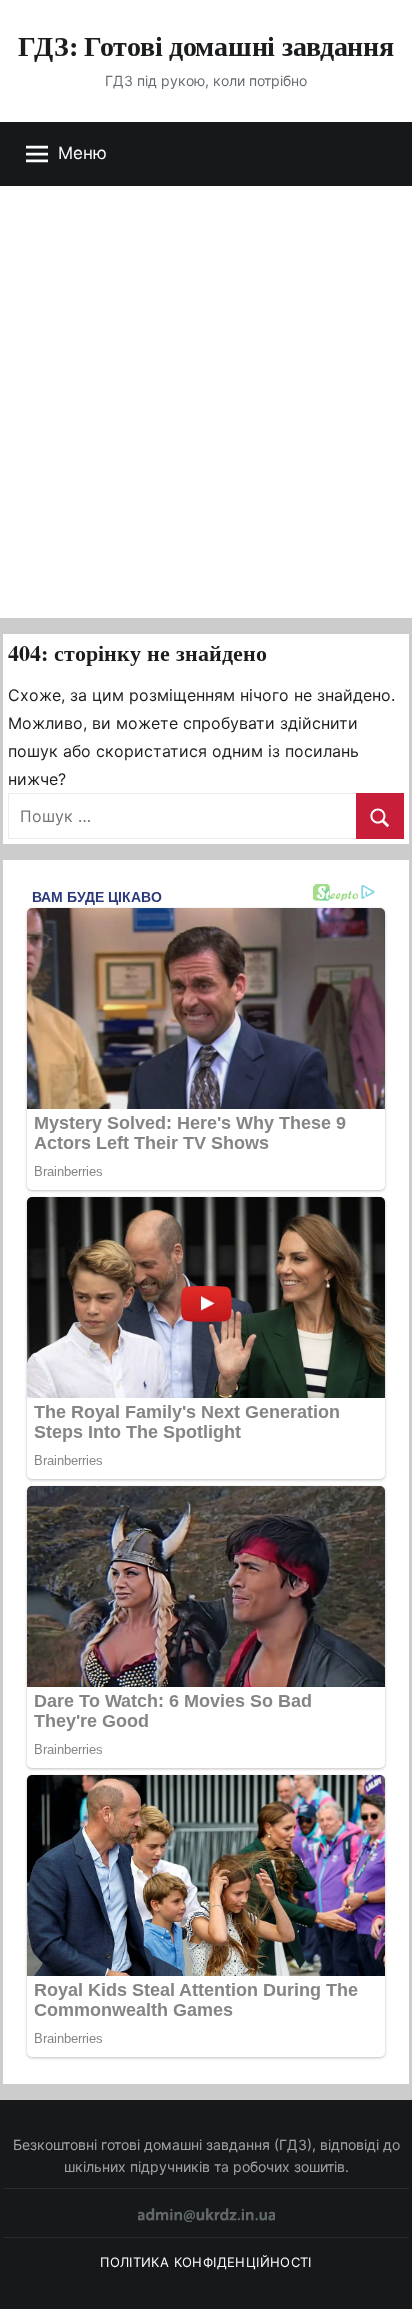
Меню (82, 153)
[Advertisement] (206, 402)
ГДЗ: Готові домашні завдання (205, 45)
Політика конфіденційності (206, 2262)
